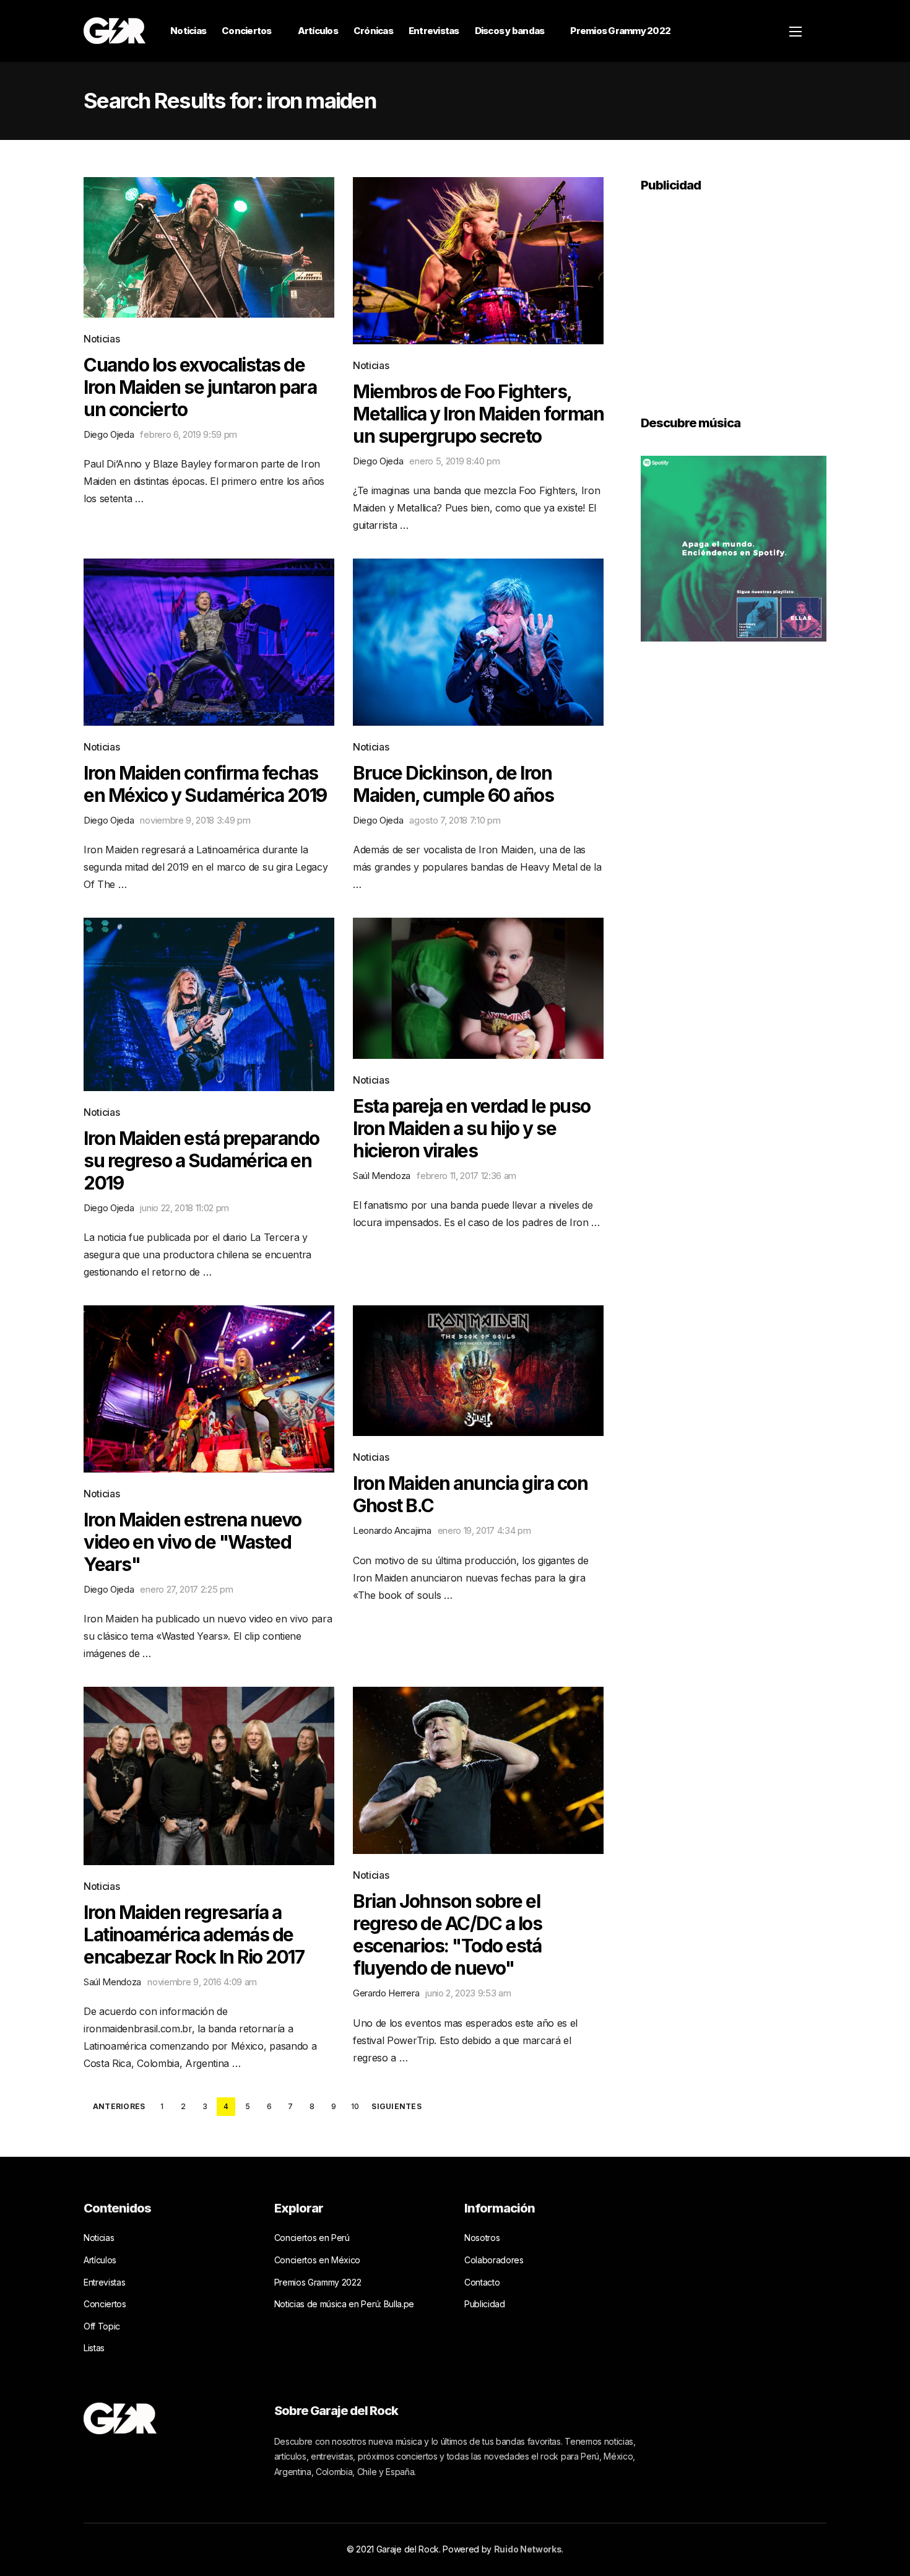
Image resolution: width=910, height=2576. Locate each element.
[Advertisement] (734, 295)
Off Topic (102, 2326)
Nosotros (482, 2238)
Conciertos (247, 31)
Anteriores (119, 2107)
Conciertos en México (318, 2260)
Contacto (482, 2282)
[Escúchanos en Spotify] (734, 547)
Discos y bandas (510, 31)
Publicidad (485, 2304)
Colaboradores (494, 2260)
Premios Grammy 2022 (620, 31)
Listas (94, 2348)
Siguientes (396, 2107)
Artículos (318, 31)
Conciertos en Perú (312, 2238)
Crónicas (373, 31)
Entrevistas (434, 31)
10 (355, 2106)
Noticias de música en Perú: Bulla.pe (344, 2304)
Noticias (188, 31)
